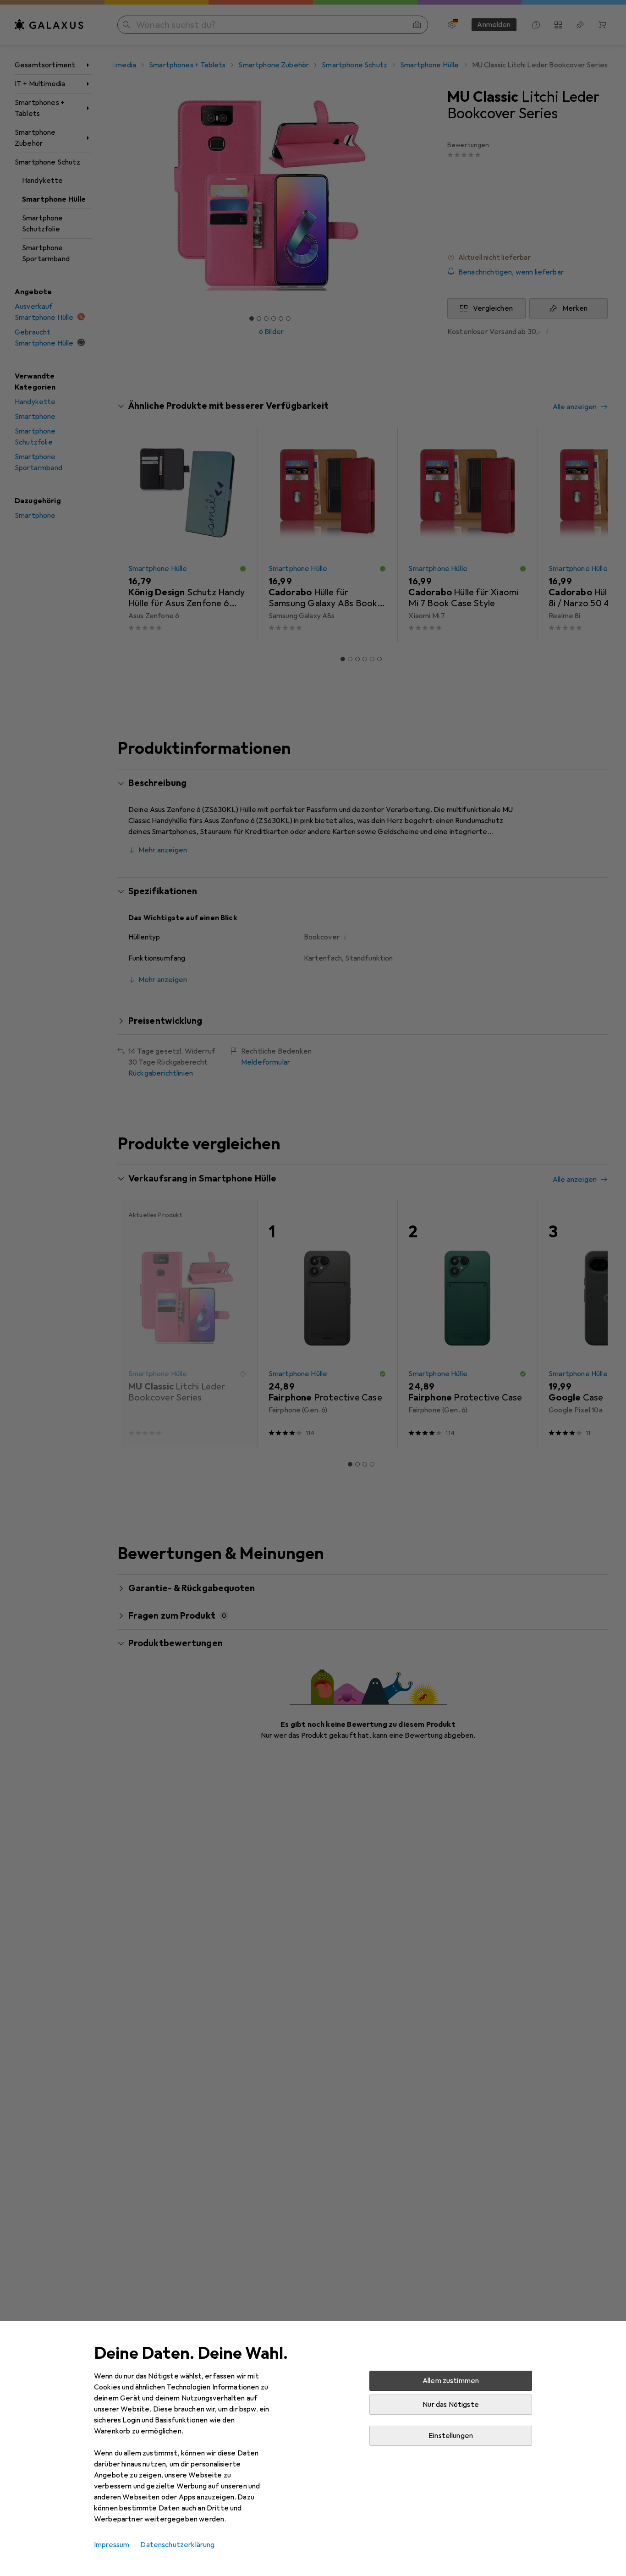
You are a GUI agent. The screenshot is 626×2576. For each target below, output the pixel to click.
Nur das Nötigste (451, 2405)
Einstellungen (451, 2436)
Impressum (112, 2545)
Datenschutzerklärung (177, 2545)
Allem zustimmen (451, 2381)
